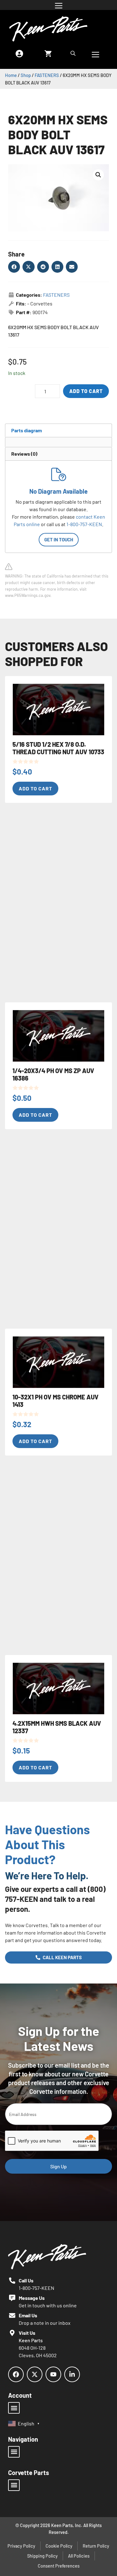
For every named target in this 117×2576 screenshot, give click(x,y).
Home (11, 75)
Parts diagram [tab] (27, 430)
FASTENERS (47, 75)
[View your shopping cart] (48, 53)
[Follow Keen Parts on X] (35, 2374)
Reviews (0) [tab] (24, 454)
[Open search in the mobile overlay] (74, 53)
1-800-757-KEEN (84, 524)
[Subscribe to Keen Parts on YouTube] (53, 2374)
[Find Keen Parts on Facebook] (16, 2374)
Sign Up (58, 2166)
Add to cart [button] (35, 788)
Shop (26, 75)
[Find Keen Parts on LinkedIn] (72, 2374)
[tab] (11, 441)
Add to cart (86, 391)
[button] (98, 175)
